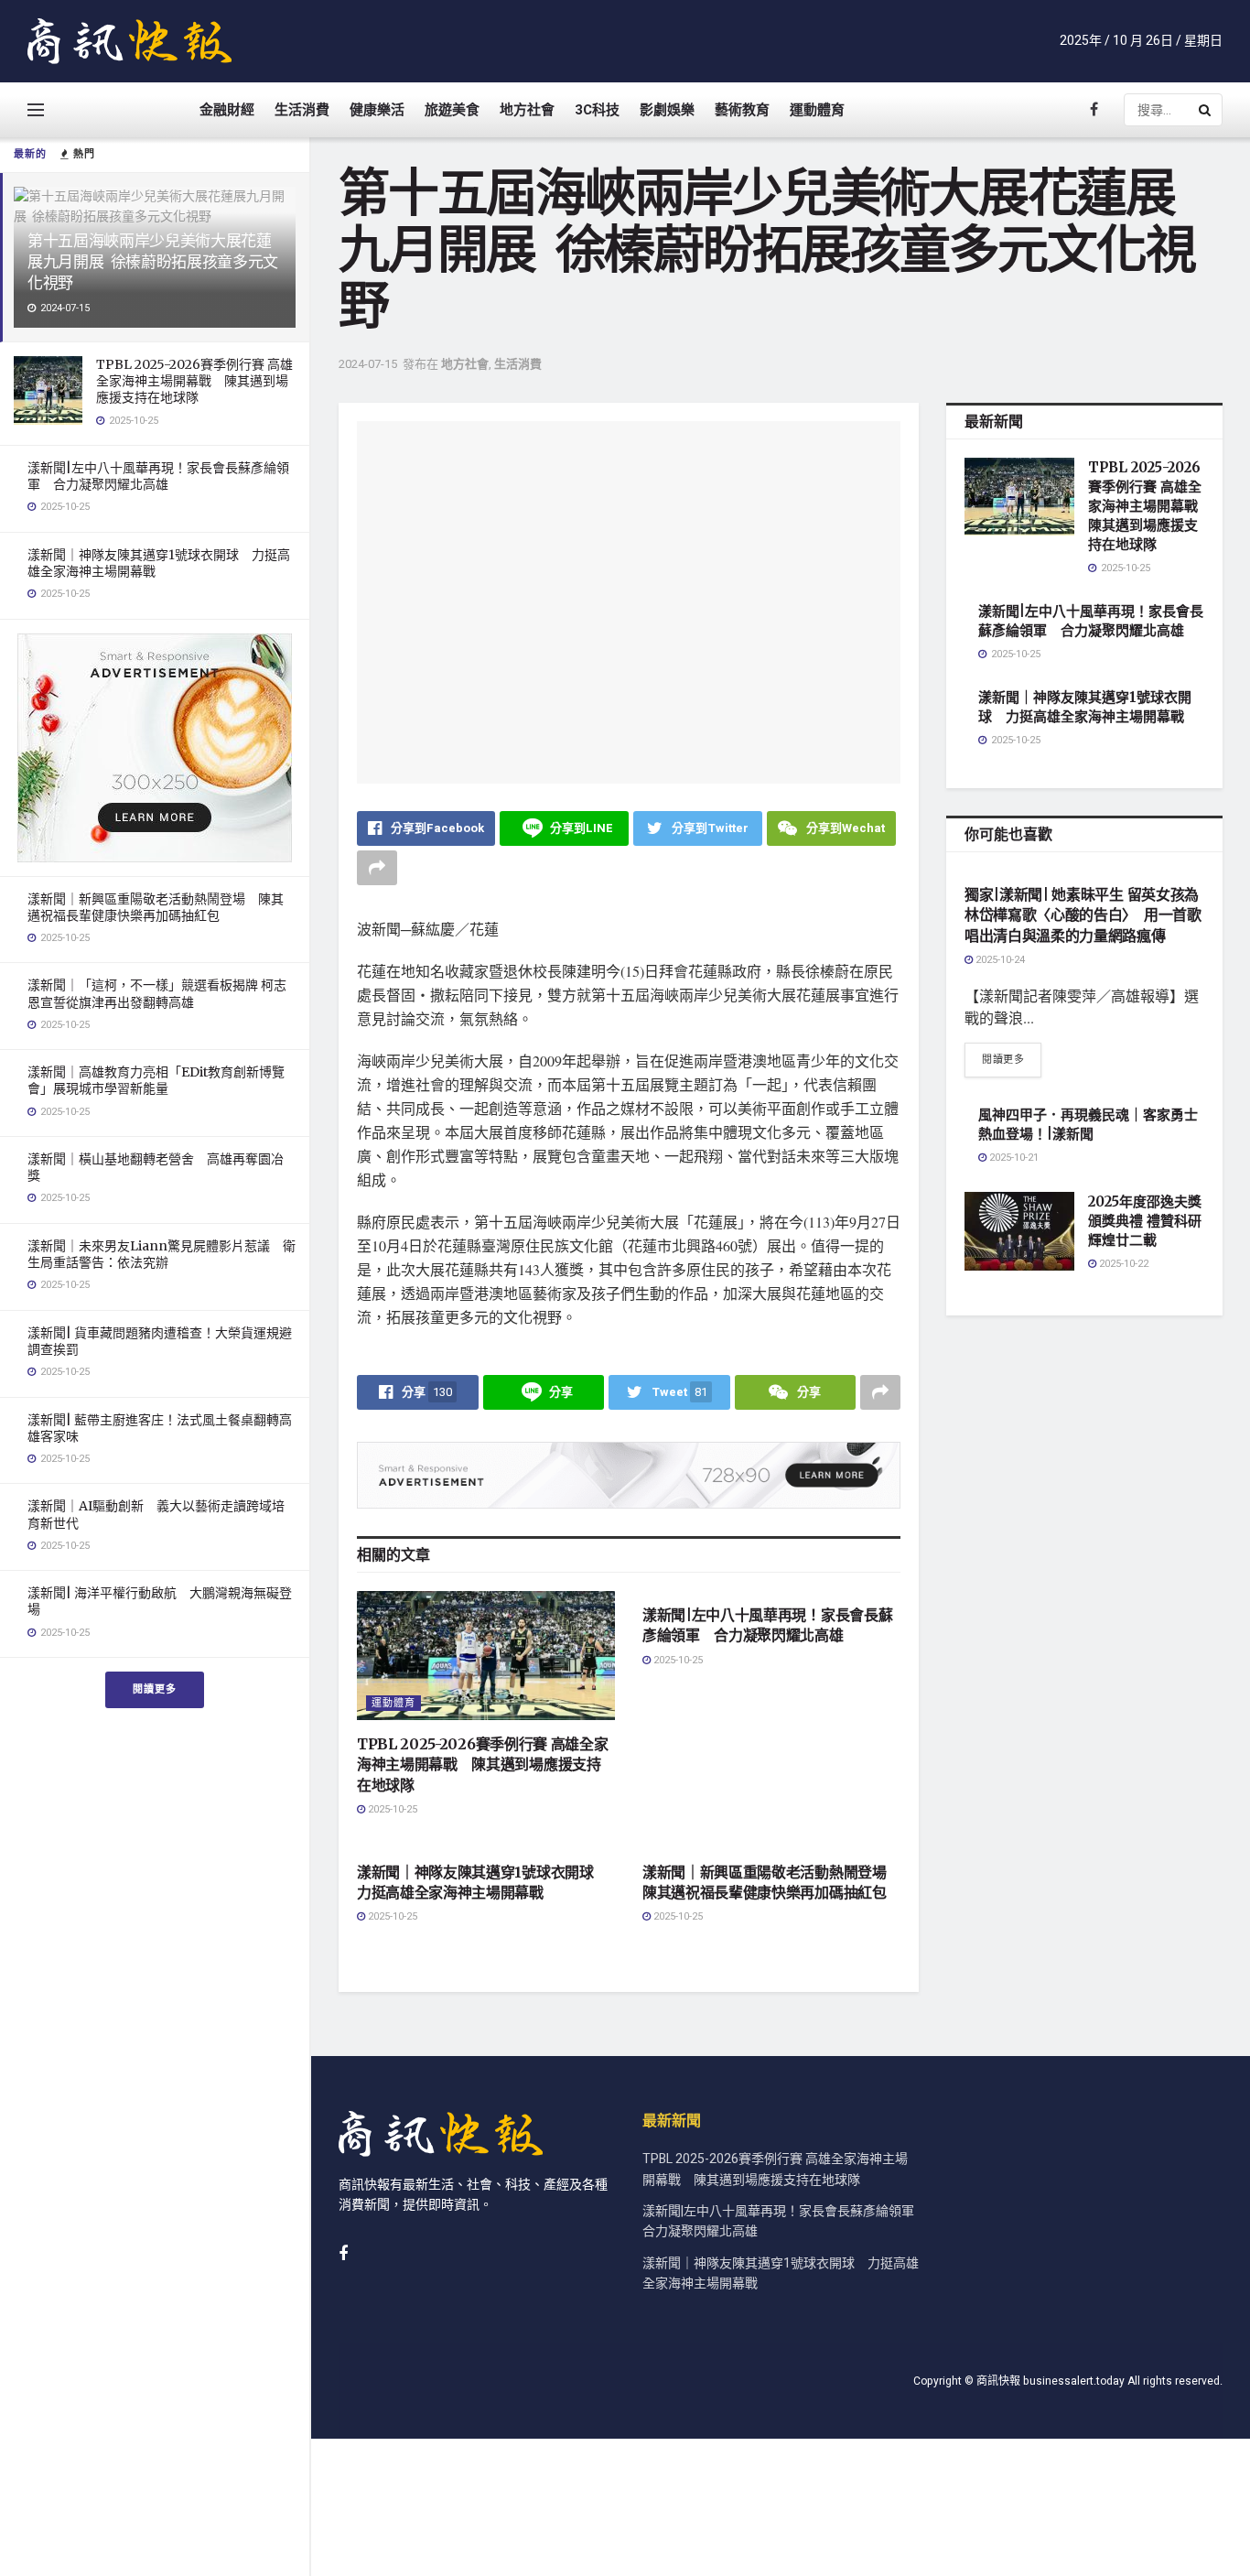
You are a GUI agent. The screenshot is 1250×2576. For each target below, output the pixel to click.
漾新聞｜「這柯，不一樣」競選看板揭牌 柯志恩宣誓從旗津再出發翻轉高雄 (157, 993)
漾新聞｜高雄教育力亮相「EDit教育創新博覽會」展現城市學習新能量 (156, 1080)
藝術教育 (742, 110)
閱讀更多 (155, 1689)
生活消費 (302, 110)
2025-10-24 (999, 960)
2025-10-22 (1122, 1264)
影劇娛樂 (667, 110)
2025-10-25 (391, 1809)
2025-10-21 (1013, 1158)
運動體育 (817, 110)
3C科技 (597, 110)
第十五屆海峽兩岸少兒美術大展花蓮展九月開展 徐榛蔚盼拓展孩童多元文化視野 (153, 262)
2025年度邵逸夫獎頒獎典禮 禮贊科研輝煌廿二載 (1145, 1221)
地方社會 (527, 110)
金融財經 (227, 110)
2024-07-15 (368, 364)
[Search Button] (1206, 110)
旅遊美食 (452, 110)
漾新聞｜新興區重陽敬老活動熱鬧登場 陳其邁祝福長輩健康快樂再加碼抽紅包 (156, 907)
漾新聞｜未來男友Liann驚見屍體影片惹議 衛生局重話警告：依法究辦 (162, 1254)
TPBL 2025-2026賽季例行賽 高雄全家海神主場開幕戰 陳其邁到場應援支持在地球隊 (194, 381)
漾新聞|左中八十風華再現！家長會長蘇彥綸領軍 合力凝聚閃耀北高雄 (158, 476)
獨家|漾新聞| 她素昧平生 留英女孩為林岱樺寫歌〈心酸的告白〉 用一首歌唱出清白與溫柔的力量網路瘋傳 (1083, 915)
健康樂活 (377, 110)
